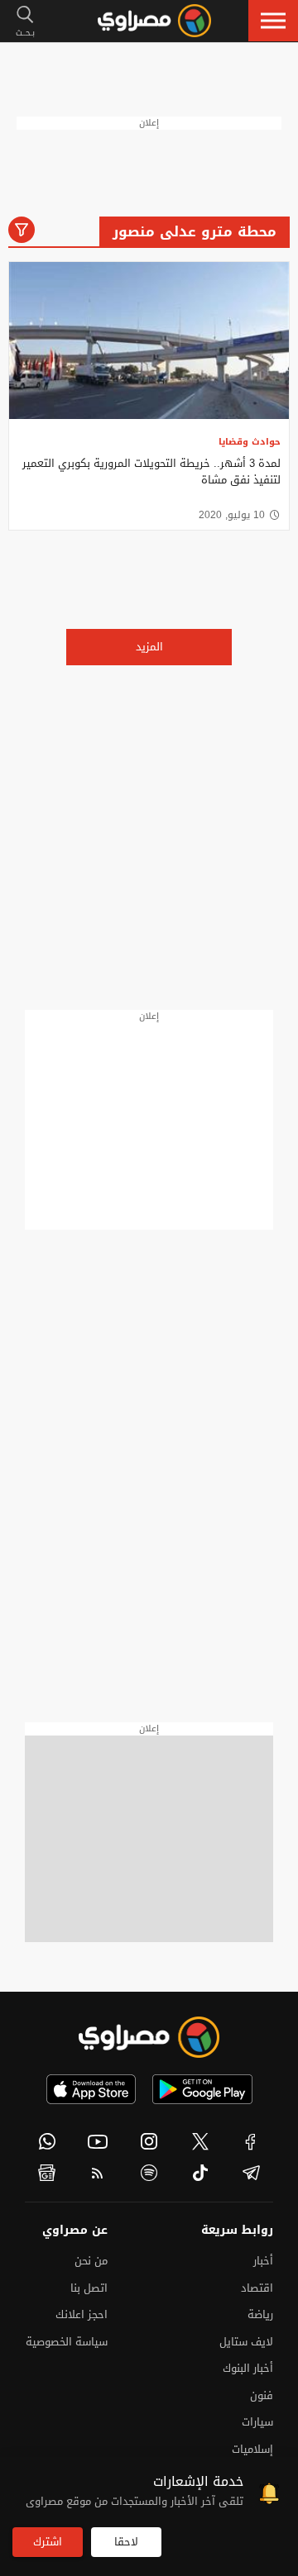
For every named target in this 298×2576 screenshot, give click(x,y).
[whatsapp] (47, 2141)
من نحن (91, 2261)
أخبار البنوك (248, 2368)
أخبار (263, 2261)
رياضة (260, 2314)
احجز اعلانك (82, 2314)
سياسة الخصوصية (67, 2342)
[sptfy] (149, 2173)
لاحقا (126, 2542)
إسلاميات (252, 2449)
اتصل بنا (89, 2288)
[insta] (149, 2141)
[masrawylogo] (149, 2037)
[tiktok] (200, 2173)
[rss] (99, 2173)
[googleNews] (47, 2173)
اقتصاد (257, 2288)
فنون (262, 2395)
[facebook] (251, 2141)
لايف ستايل (246, 2342)
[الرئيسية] (154, 21)
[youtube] (99, 2141)
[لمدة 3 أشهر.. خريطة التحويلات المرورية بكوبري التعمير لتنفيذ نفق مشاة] (149, 340)
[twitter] (200, 2141)
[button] (273, 21)
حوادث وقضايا (250, 442)
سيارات (257, 2422)
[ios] (91, 2089)
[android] (202, 2089)
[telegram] (251, 2173)
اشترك (48, 2542)
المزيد (149, 647)
